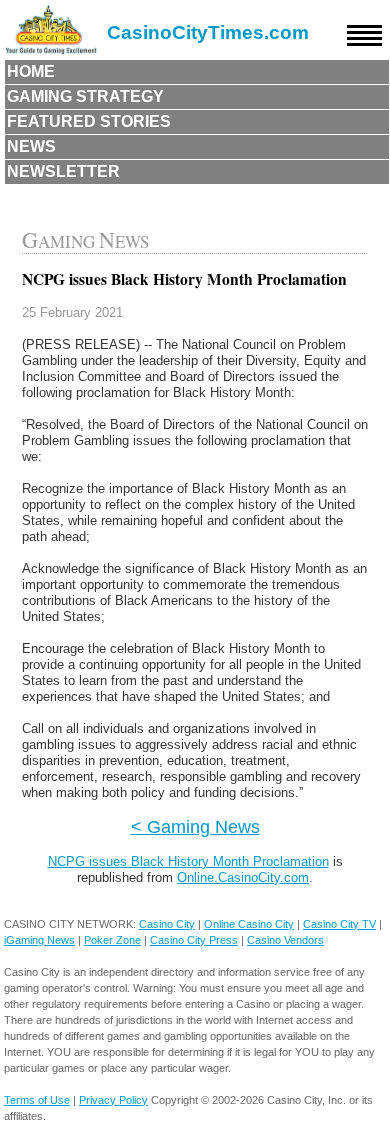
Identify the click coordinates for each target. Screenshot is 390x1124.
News (31, 146)
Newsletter (63, 171)
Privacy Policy (113, 1100)
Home (31, 71)
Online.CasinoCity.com (243, 877)
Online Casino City (249, 924)
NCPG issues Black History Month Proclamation (188, 861)
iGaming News (39, 940)
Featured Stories (89, 121)
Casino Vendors (285, 940)
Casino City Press (194, 940)
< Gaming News (195, 826)
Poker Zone (112, 940)
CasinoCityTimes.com (208, 32)
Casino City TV (339, 924)
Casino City (167, 924)
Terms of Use (37, 1100)
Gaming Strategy (85, 96)
